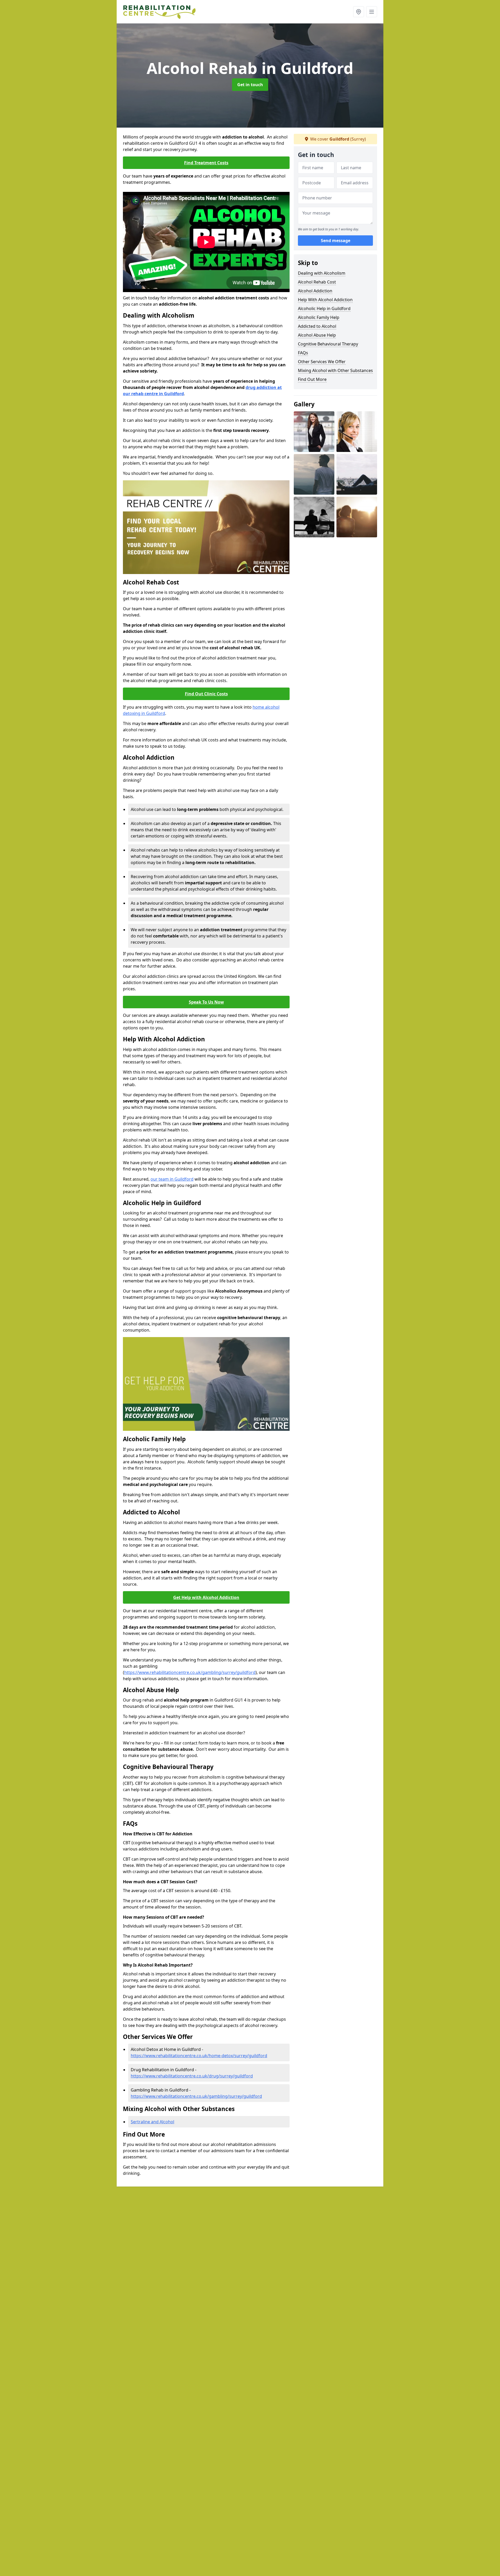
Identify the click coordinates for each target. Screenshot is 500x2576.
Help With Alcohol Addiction (325, 300)
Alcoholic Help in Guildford (324, 308)
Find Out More (312, 379)
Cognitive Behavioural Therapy (328, 344)
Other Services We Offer (322, 362)
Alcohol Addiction (315, 291)
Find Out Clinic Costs (206, 694)
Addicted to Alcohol (317, 326)
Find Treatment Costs (206, 163)
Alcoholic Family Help (319, 317)
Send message (336, 241)
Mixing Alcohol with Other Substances (335, 370)
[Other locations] (359, 12)
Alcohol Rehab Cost (317, 282)
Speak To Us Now (206, 1002)
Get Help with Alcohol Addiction (206, 1597)
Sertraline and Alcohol (152, 2122)
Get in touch (250, 85)
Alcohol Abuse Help (317, 335)
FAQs (303, 353)
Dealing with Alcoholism (322, 273)
